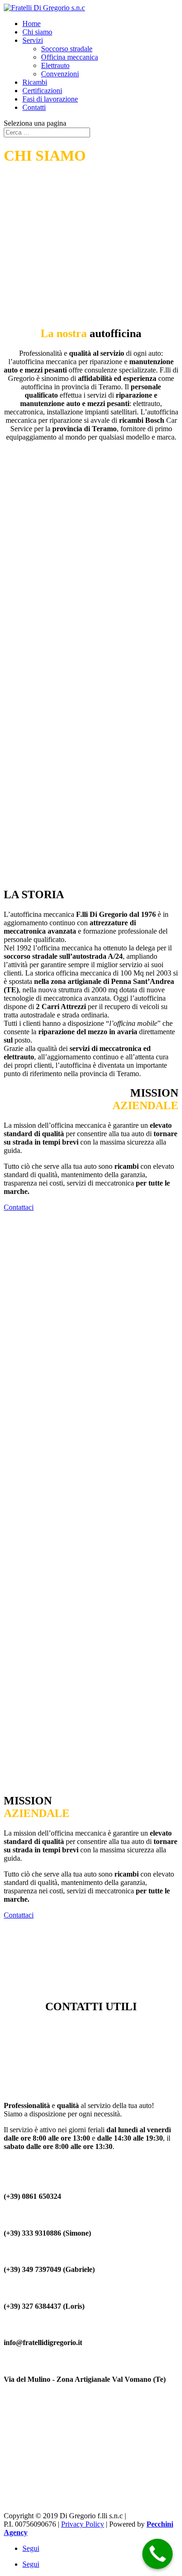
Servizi (33, 40)
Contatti (34, 107)
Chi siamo (37, 32)
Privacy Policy (83, 2524)
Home (31, 24)
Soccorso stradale (67, 49)
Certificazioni (42, 91)
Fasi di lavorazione (50, 99)
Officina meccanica (70, 57)
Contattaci (19, 1207)
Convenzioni (60, 74)
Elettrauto (55, 65)
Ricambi (35, 82)
